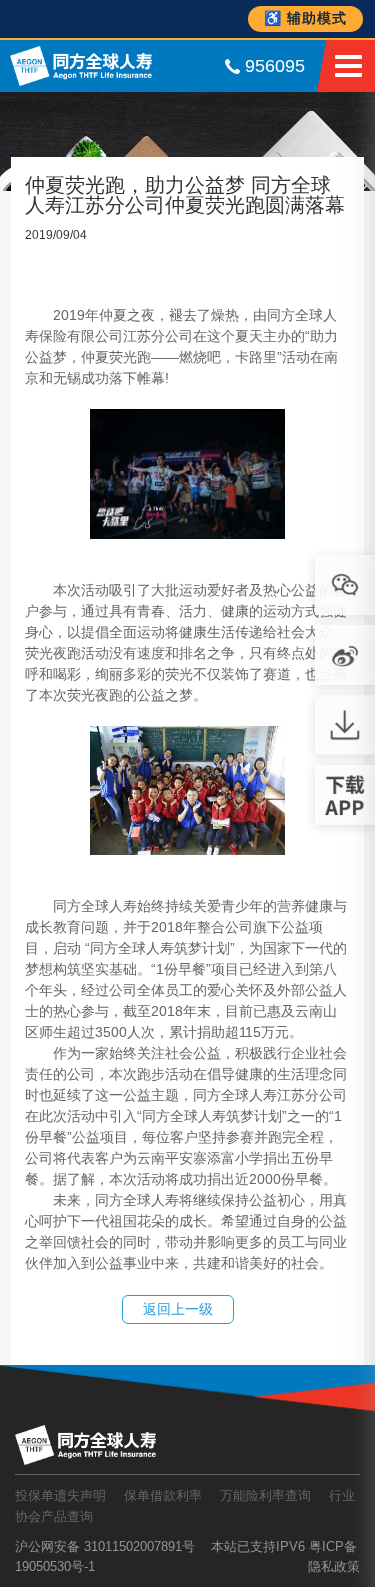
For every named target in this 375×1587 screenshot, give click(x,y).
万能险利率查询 (265, 1495)
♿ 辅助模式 (305, 18)
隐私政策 (334, 1566)
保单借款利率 (163, 1495)
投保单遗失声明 (60, 1495)
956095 (275, 66)
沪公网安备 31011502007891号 (105, 1546)
